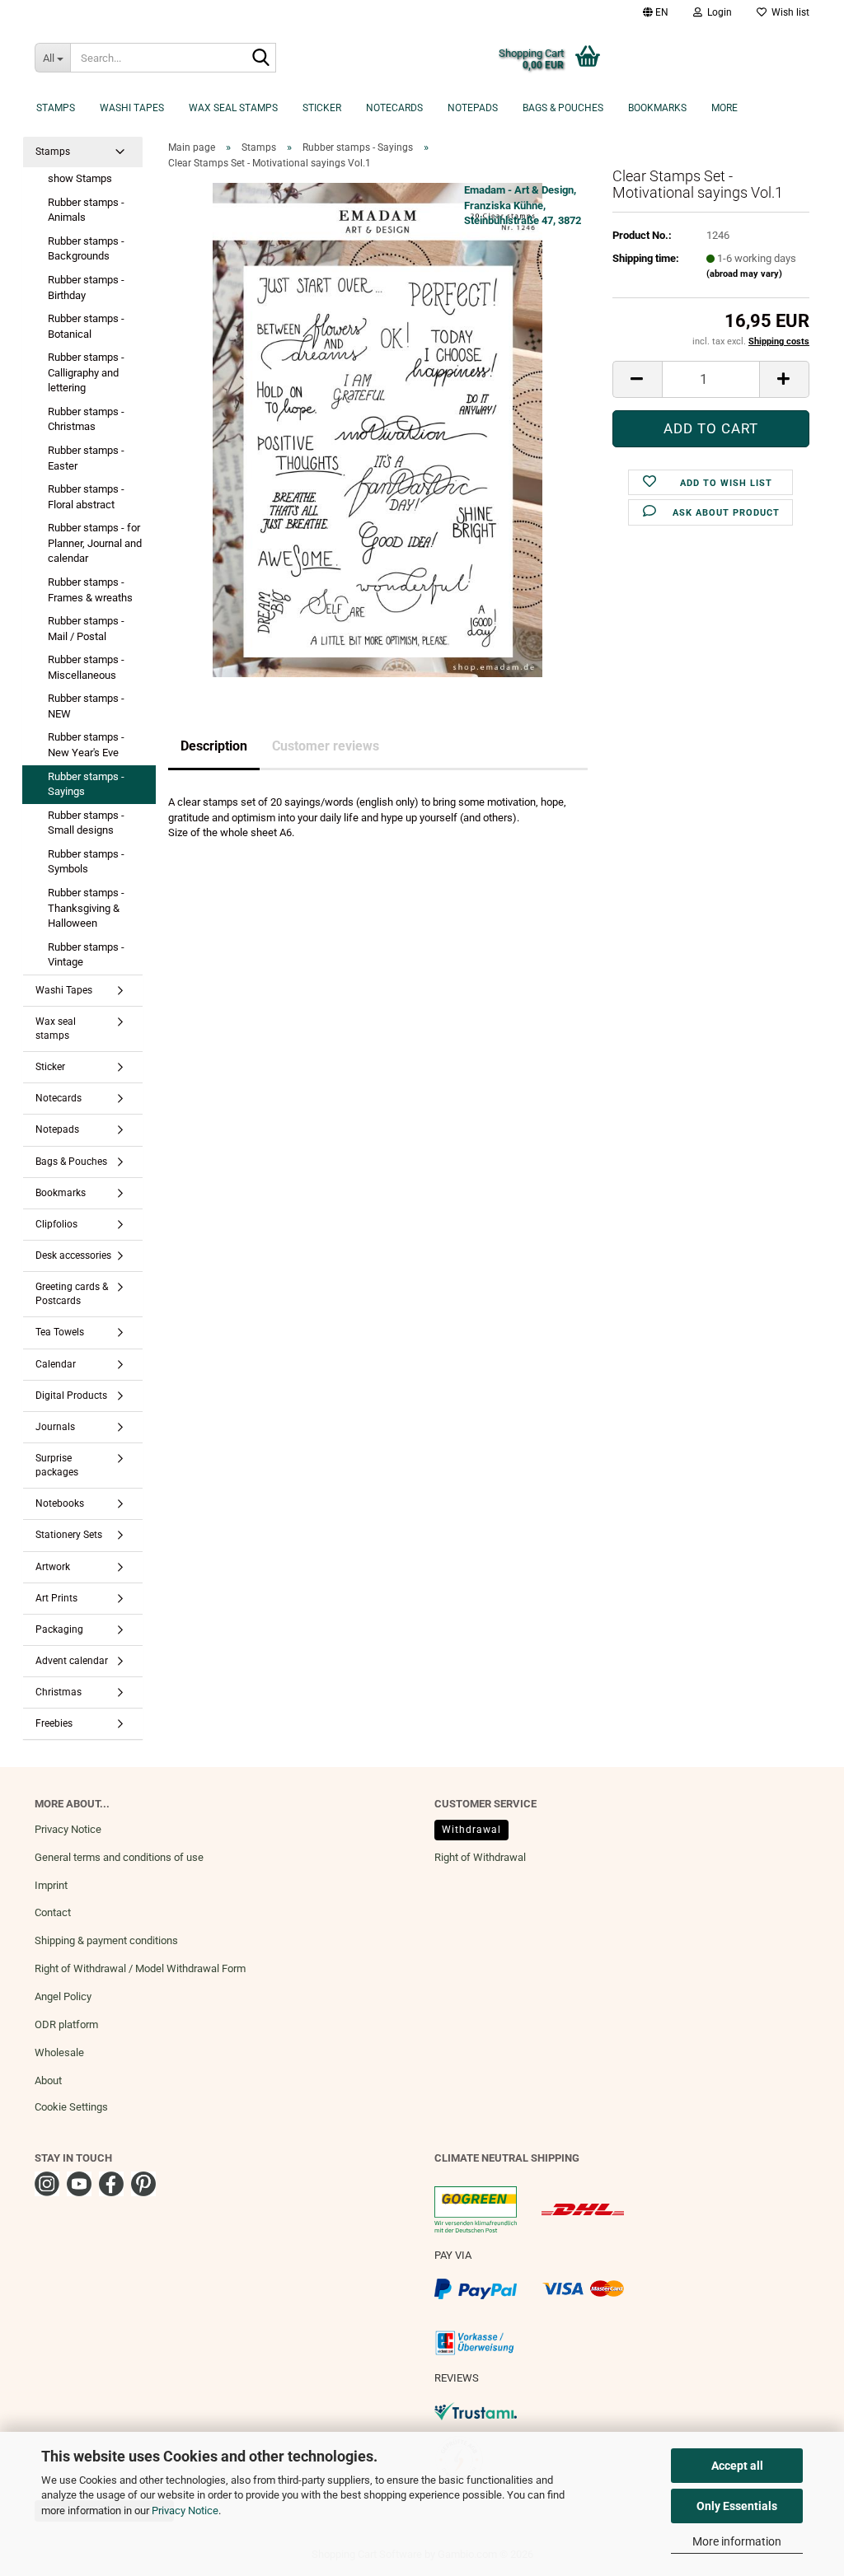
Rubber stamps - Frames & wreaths (90, 590)
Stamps (56, 108)
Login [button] (717, 12)
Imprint (51, 1885)
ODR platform (66, 2024)
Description (214, 746)
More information (737, 2541)
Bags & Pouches (563, 108)
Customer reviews (326, 746)
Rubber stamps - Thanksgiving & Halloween (86, 908)
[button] (656, 12)
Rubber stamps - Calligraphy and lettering (86, 372)
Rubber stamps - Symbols (86, 862)
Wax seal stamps (233, 108)
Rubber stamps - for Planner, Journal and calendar (95, 543)
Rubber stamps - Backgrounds (86, 249)
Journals (55, 1427)
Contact (53, 1912)
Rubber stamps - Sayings (86, 784)
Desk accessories (73, 1255)
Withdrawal (471, 1830)
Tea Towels (60, 1332)
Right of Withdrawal (480, 1857)
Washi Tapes (132, 108)
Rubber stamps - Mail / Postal (86, 629)
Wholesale (59, 2052)
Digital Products (71, 1396)
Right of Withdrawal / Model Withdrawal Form (140, 1968)
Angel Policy (63, 1996)
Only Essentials (737, 2506)
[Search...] (260, 58)
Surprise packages (57, 1465)
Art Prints (56, 1598)
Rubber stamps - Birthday (86, 288)
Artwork (53, 1567)
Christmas (59, 1692)
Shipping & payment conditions (106, 1940)
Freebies (54, 1723)
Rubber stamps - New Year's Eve (86, 745)
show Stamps (80, 178)
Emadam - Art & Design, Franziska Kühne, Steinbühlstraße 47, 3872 (523, 205)
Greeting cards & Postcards (72, 1294)
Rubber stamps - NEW (86, 706)
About (48, 2080)
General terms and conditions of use (119, 1857)
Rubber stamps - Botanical (86, 326)
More (724, 108)
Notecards (394, 108)
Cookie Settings (71, 2107)
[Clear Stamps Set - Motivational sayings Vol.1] (378, 430)
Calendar (56, 1364)
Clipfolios (56, 1224)
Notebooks (60, 1503)
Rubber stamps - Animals (86, 210)
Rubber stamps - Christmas (86, 419)
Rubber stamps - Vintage (86, 955)
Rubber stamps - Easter (86, 458)
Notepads (473, 108)
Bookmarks (657, 108)
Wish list (788, 12)
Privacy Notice (185, 2511)
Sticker (322, 108)
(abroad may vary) (744, 274)
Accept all (737, 2466)
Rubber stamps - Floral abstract (86, 497)
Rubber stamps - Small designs (86, 823)
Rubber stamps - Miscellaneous (86, 667)
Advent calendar (72, 1661)
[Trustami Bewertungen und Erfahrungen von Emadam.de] (476, 2410)
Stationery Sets (69, 1535)
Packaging (59, 1629)
